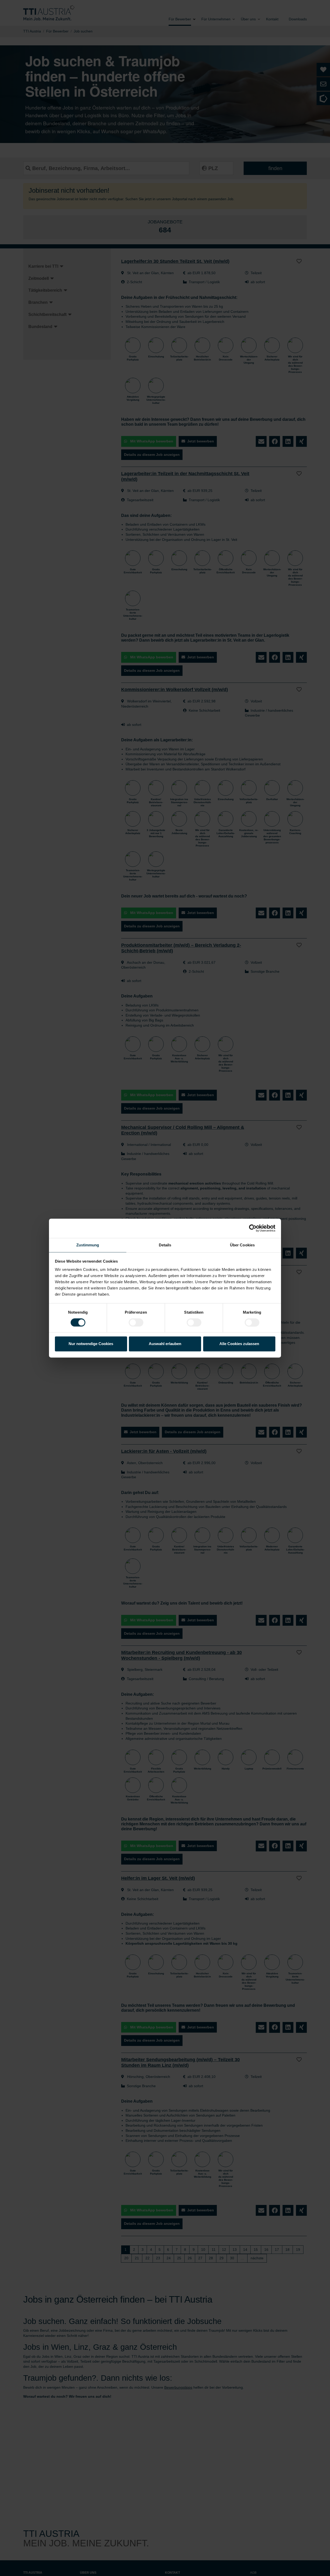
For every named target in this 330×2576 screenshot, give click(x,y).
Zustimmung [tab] (88, 1245)
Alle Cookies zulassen (239, 1344)
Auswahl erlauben (165, 1344)
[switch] (136, 1322)
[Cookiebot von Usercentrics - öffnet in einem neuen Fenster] (253, 1228)
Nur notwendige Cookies (91, 1344)
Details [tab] (165, 1245)
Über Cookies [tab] (242, 1245)
